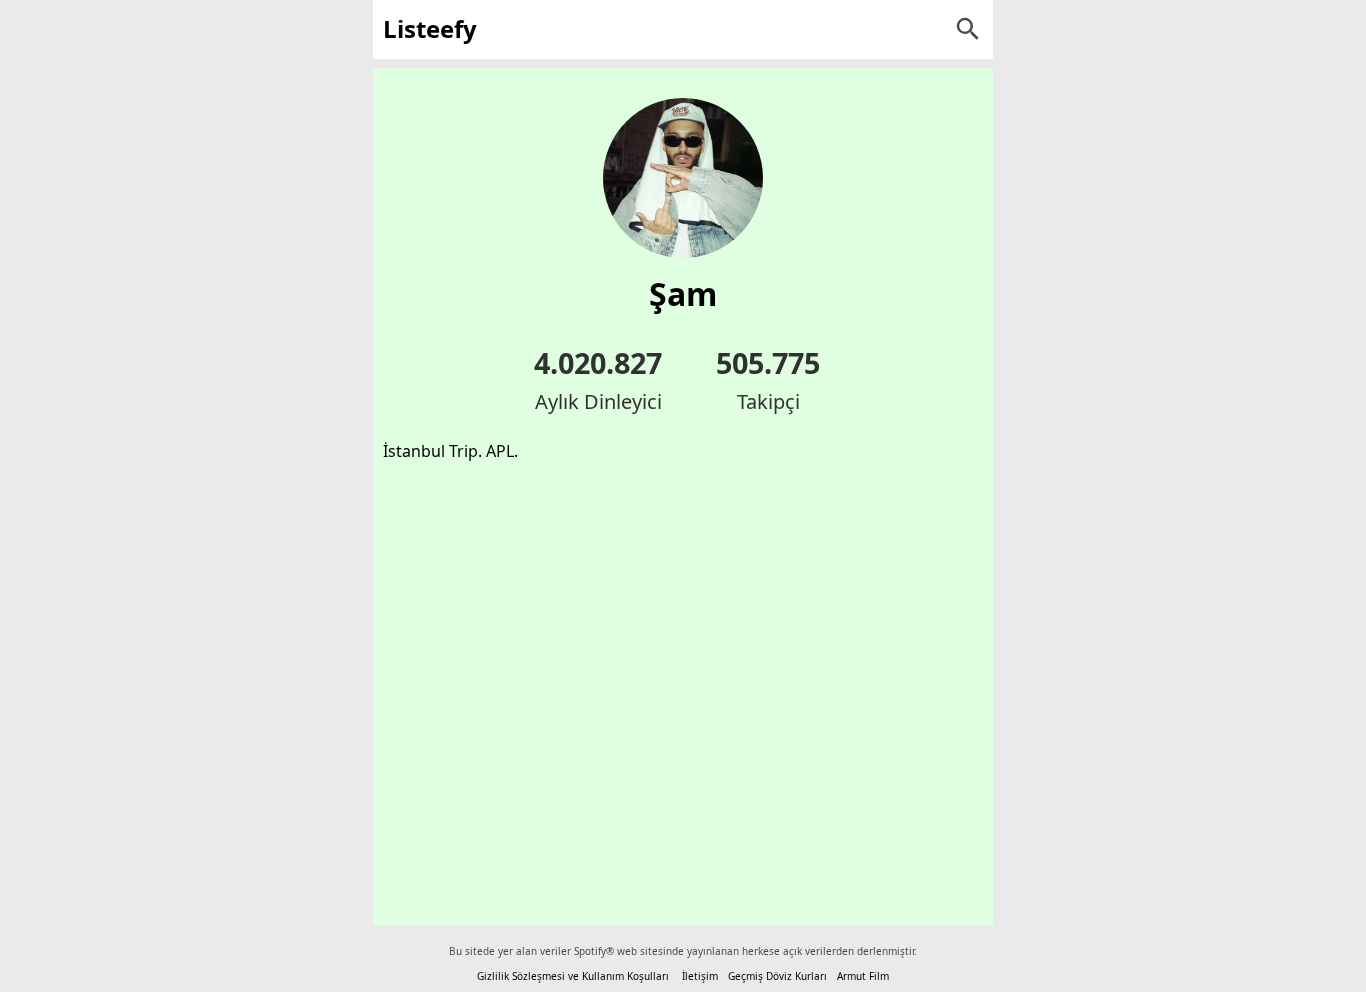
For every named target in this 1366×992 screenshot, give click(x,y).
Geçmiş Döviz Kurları (777, 976)
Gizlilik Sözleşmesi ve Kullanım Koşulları (573, 976)
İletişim (700, 976)
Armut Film (863, 976)
